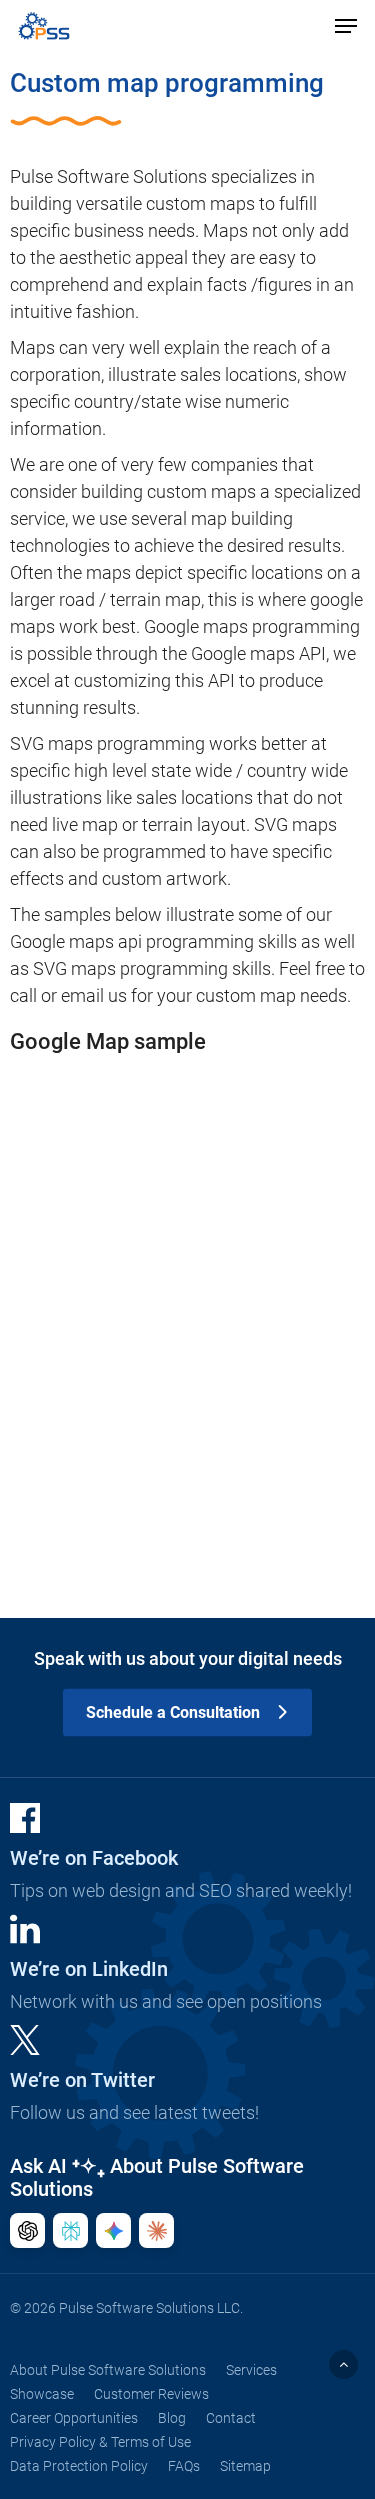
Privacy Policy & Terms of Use (100, 2442)
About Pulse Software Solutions (108, 2370)
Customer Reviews (151, 2394)
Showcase (42, 2394)
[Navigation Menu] (346, 26)
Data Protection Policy (79, 2466)
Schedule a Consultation (173, 1712)
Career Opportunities (74, 2418)
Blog (172, 2418)
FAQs (184, 2466)
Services (251, 2370)
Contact (231, 2418)
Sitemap (245, 2466)
